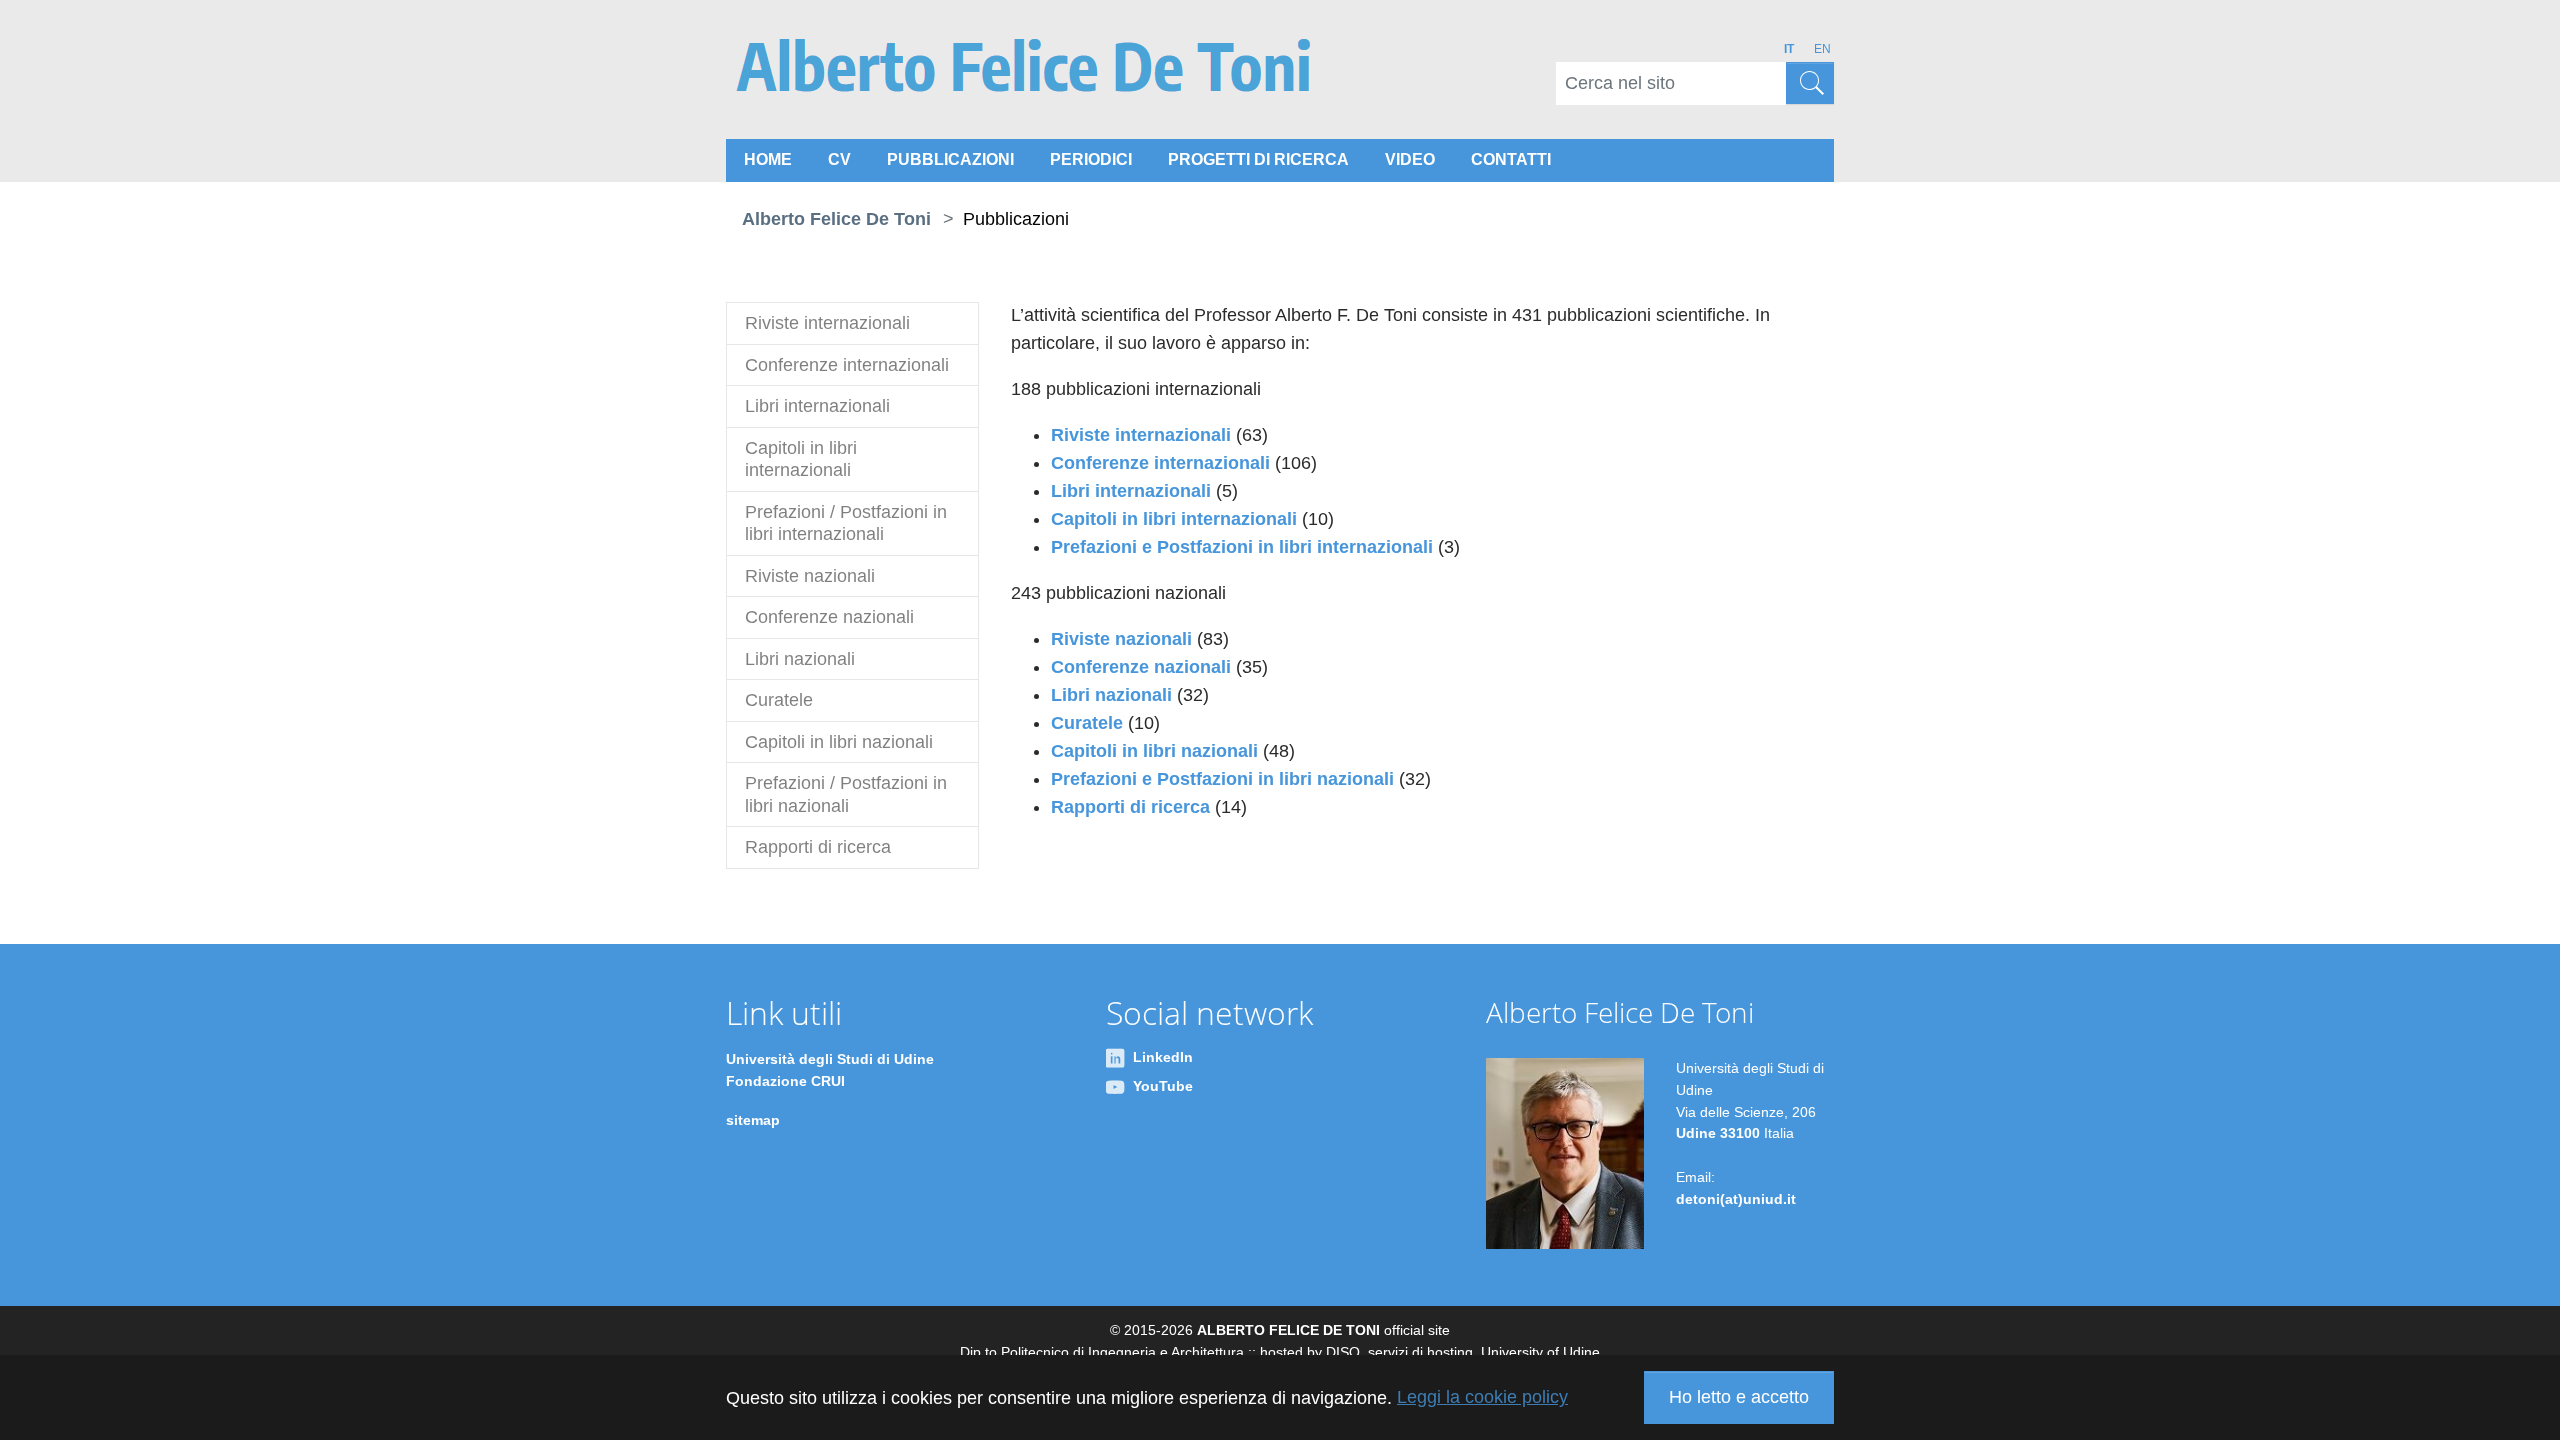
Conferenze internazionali (1160, 463)
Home (768, 159)
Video (1410, 159)
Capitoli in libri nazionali (1154, 751)
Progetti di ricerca (1258, 159)
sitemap (753, 1120)
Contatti (1511, 159)
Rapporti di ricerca (1130, 807)
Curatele (1089, 723)
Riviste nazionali (1121, 639)
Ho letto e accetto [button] (1739, 1397)
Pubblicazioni (950, 159)
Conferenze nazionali (1143, 667)
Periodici (1091, 159)
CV (839, 159)
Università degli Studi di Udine (830, 1059)
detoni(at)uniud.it (1736, 1199)
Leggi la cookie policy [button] (1482, 1397)
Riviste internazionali (1141, 435)
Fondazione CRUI (785, 1081)
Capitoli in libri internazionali (1174, 519)
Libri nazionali (1111, 695)
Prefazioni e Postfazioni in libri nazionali (1222, 779)
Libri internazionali (1131, 491)
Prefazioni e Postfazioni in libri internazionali (1242, 547)
